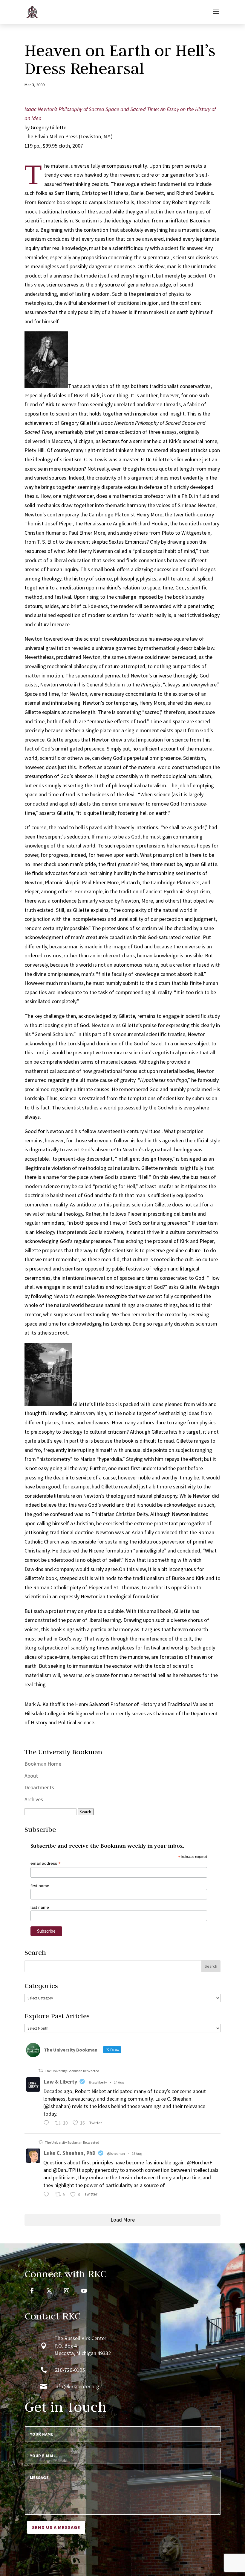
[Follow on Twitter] (49, 2291)
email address (46, 1863)
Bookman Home (43, 1764)
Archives (34, 1799)
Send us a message (56, 2527)
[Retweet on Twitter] (41, 2071)
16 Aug (137, 2153)
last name (40, 1907)
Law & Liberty (61, 2082)
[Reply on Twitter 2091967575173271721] (48, 2124)
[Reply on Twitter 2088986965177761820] (48, 2195)
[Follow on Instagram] (67, 2291)
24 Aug (119, 2082)
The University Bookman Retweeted (72, 2071)
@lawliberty (98, 2082)
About (31, 1776)
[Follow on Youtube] (84, 2291)
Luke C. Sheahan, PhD (70, 2153)
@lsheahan (116, 2153)
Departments (39, 1787)
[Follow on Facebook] (32, 2291)
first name (40, 1886)
